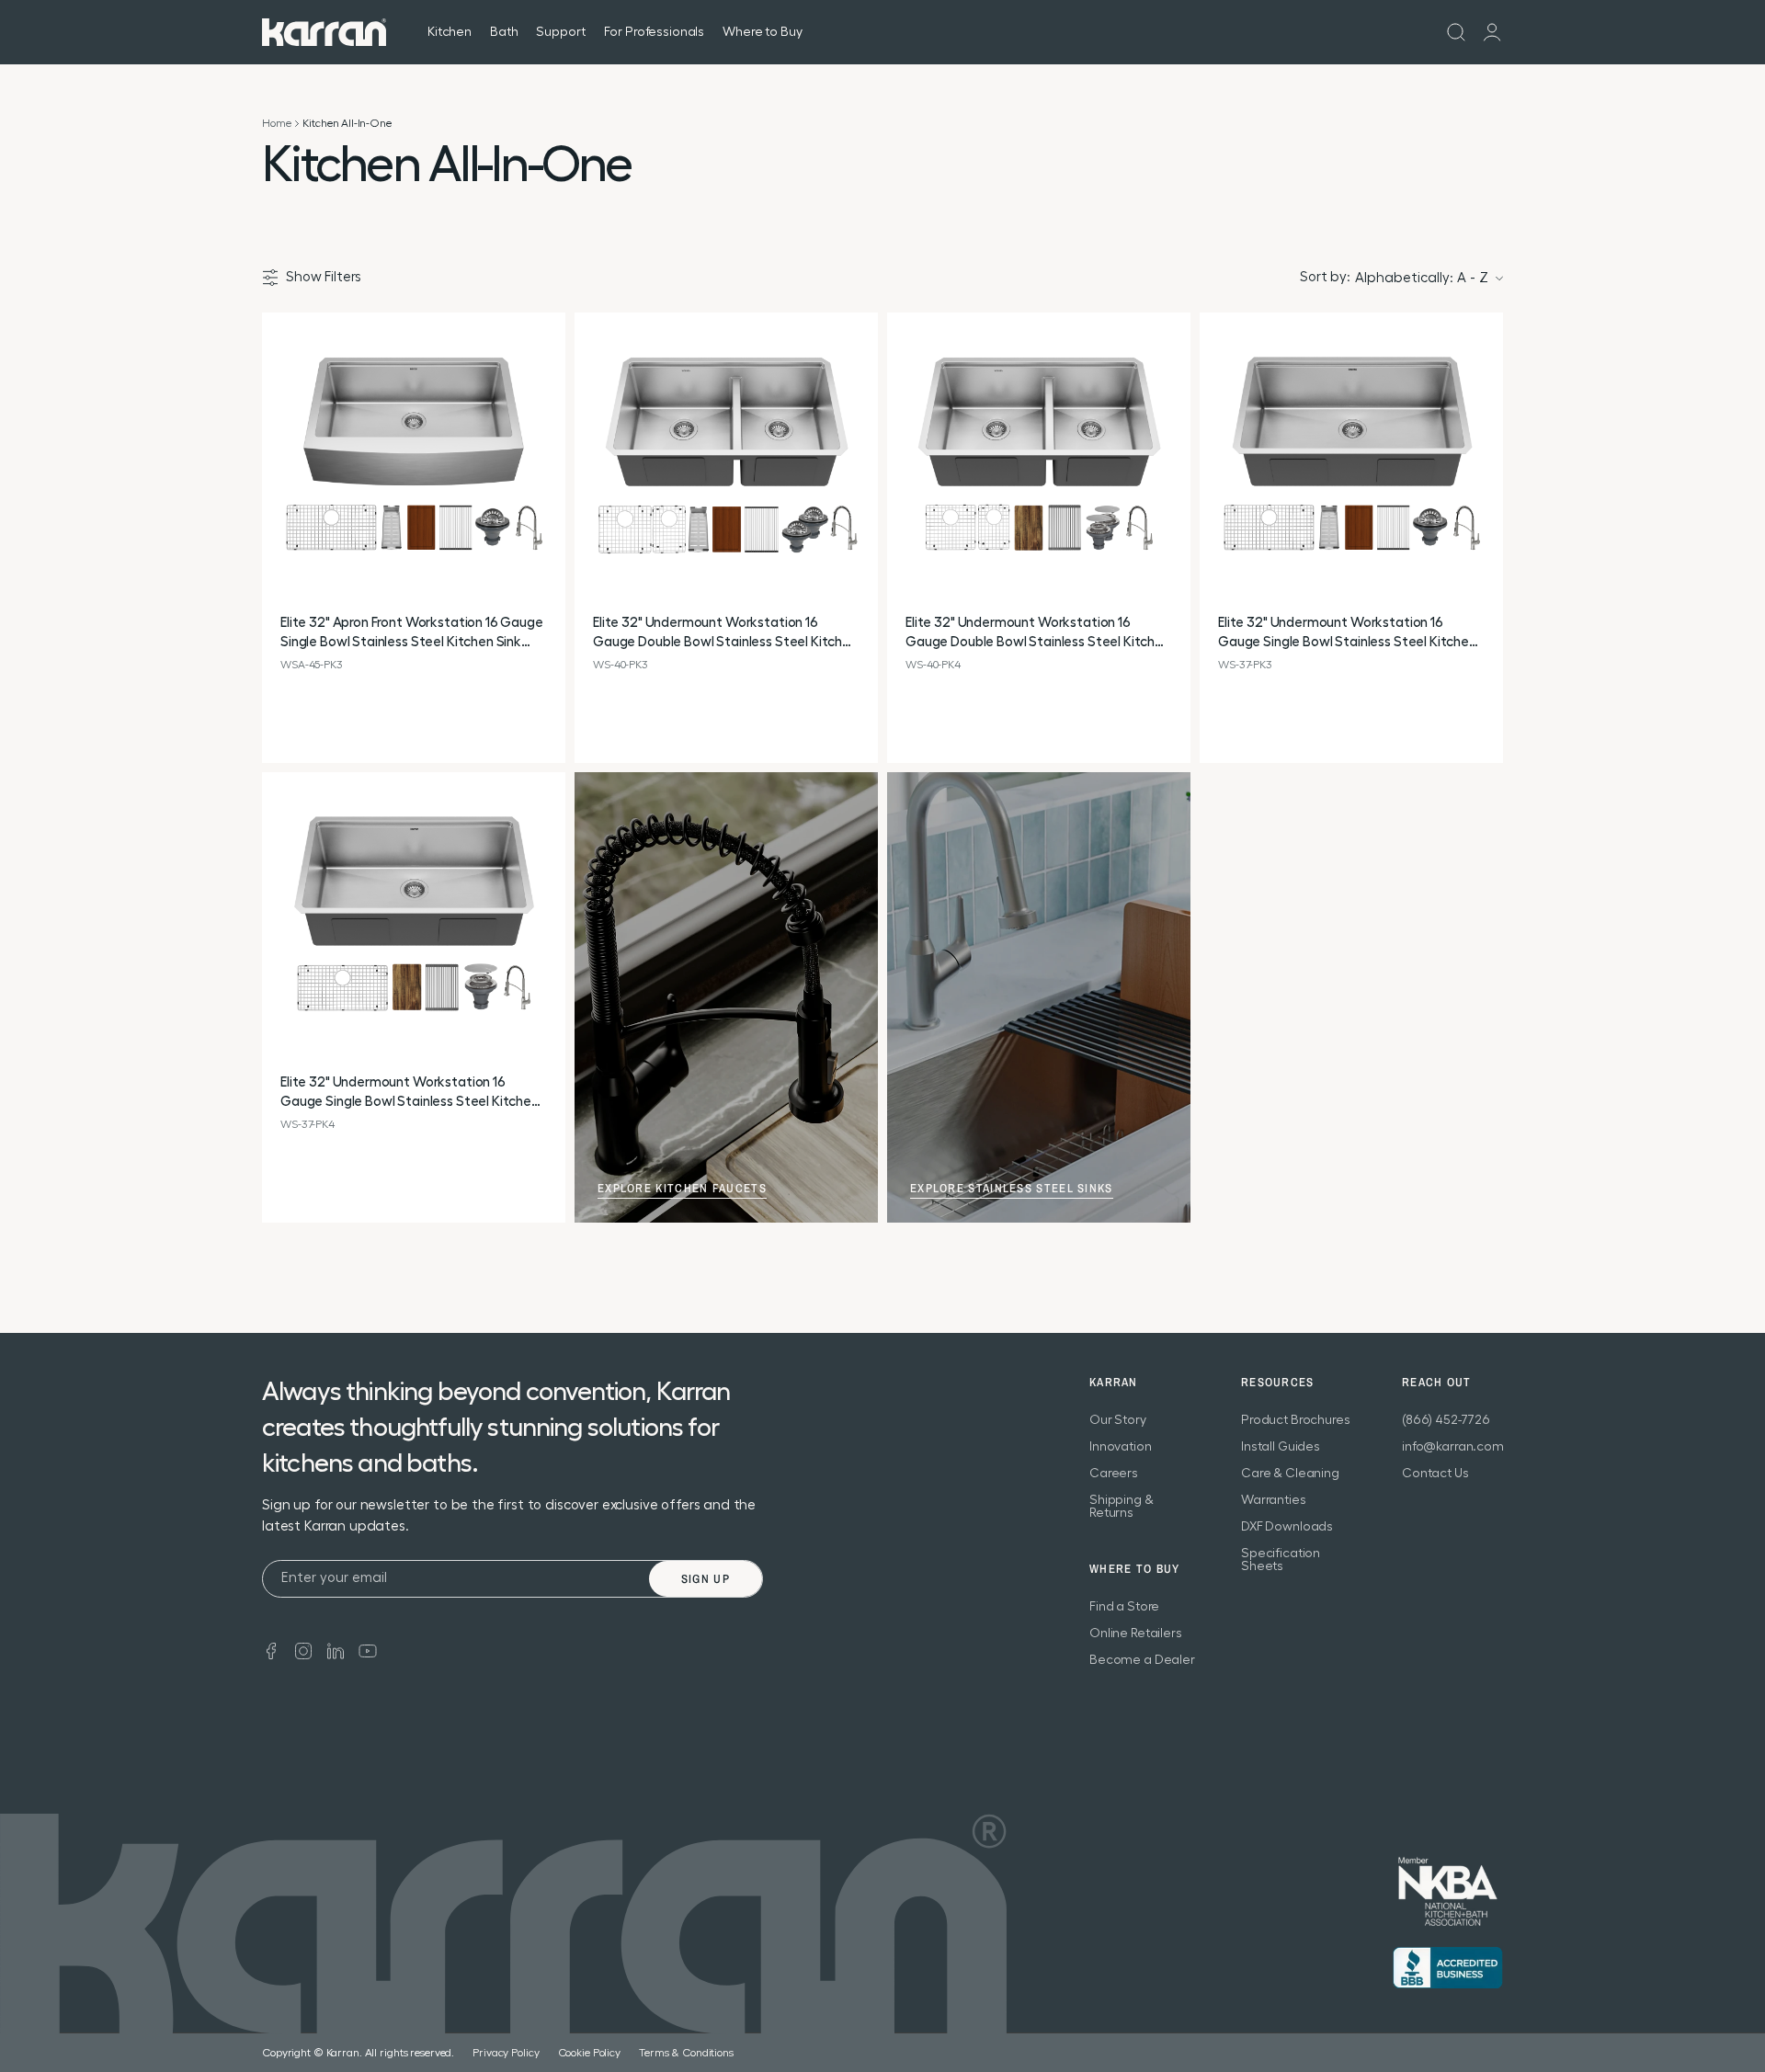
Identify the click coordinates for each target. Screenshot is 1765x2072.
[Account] (1492, 32)
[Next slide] (551, 465)
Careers (1114, 1474)
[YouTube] (368, 1650)
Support (560, 32)
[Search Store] (1456, 32)
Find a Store (1124, 1607)
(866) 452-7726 (1446, 1420)
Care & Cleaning (1290, 1474)
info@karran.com (1453, 1447)
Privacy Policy (506, 2053)
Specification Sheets (1281, 1560)
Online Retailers (1136, 1634)
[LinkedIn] (336, 1650)
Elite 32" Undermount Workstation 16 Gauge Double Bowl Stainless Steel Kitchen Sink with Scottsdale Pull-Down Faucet (725, 634)
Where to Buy (762, 32)
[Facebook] (271, 1650)
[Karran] (324, 32)
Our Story (1118, 1420)
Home (276, 123)
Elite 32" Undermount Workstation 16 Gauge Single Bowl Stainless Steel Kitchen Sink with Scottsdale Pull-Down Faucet (1347, 634)
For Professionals (655, 32)
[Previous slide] (277, 465)
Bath (504, 32)
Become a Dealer (1142, 1660)
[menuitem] (1456, 32)
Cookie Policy (589, 2053)
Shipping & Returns (1122, 1507)
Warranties (1274, 1500)
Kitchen (450, 32)
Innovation (1121, 1447)
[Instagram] (303, 1650)
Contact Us (1435, 1474)
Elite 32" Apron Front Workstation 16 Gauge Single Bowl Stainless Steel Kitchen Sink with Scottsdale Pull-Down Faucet (412, 634)
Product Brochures (1296, 1420)
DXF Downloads (1287, 1527)
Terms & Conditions (686, 2053)
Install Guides (1281, 1447)
